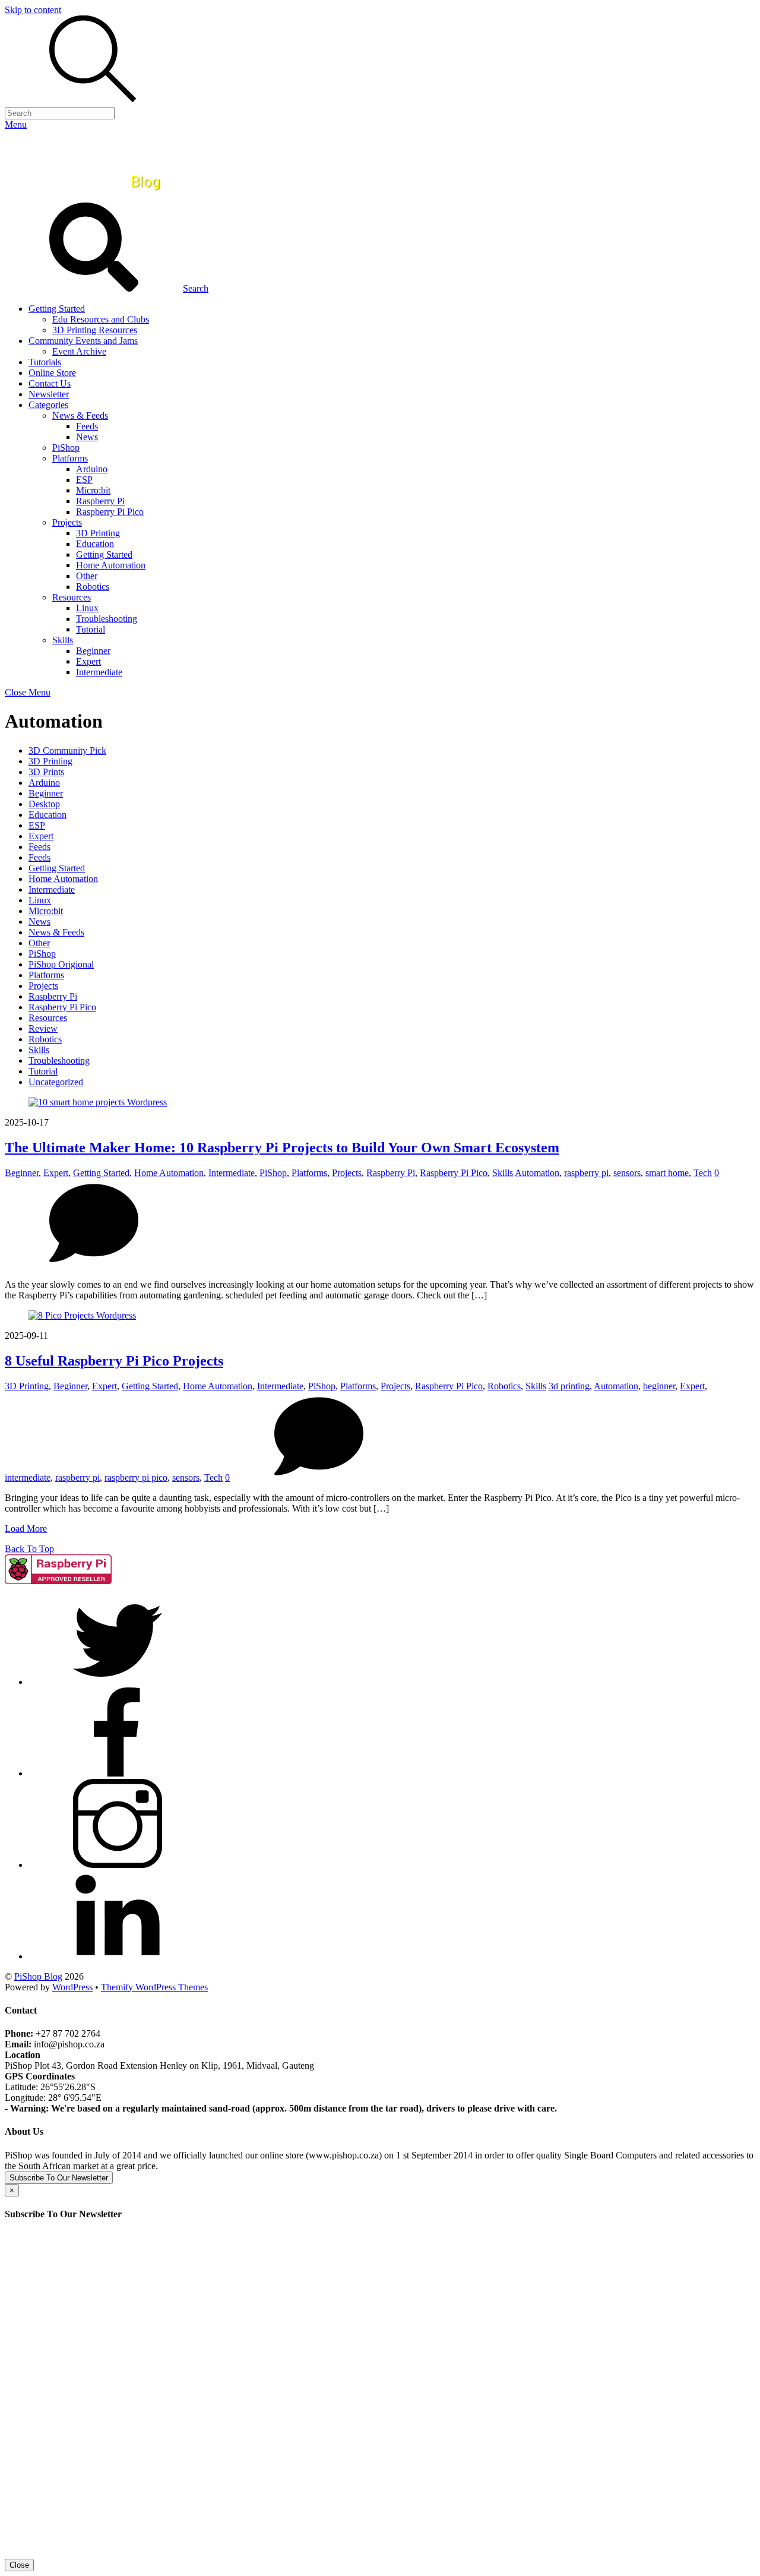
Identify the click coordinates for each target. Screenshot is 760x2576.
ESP (84, 480)
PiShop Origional (61, 964)
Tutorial (91, 629)
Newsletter (49, 394)
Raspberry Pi (100, 501)
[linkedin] (118, 1956)
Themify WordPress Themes (154, 1987)
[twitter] (118, 1682)
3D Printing (98, 533)
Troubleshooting (107, 619)
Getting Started (57, 309)
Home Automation (111, 565)
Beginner (93, 651)
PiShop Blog (38, 1976)
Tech (703, 1173)
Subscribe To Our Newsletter (59, 2178)
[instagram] (118, 1865)
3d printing (569, 1386)
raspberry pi (586, 1173)
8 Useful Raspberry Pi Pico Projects (114, 1361)
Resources (72, 597)
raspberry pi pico (136, 1477)
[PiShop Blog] (92, 197)
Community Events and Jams (83, 341)
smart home (667, 1173)
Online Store (52, 373)
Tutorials (45, 362)
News (87, 437)
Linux (87, 608)
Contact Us (50, 383)
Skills (63, 640)
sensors (627, 1173)
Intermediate (99, 672)
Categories (48, 405)
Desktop (44, 804)
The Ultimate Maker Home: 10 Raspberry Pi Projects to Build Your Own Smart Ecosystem (282, 1148)
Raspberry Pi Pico (110, 512)
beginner (659, 1386)
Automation (537, 1173)
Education (95, 544)
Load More (26, 1529)
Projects (67, 522)
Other (87, 576)
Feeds (87, 426)
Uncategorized (56, 1082)
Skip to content (33, 10)
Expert (88, 661)
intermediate (28, 1477)
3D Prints (46, 772)
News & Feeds (80, 415)
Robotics (93, 587)
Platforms (70, 458)
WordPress (72, 1987)
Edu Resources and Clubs (101, 319)
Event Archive (79, 351)
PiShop (66, 448)
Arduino (92, 469)
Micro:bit (93, 490)
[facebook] (118, 1773)
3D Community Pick (67, 750)
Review (43, 1028)
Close (19, 2565)
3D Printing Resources (95, 330)
